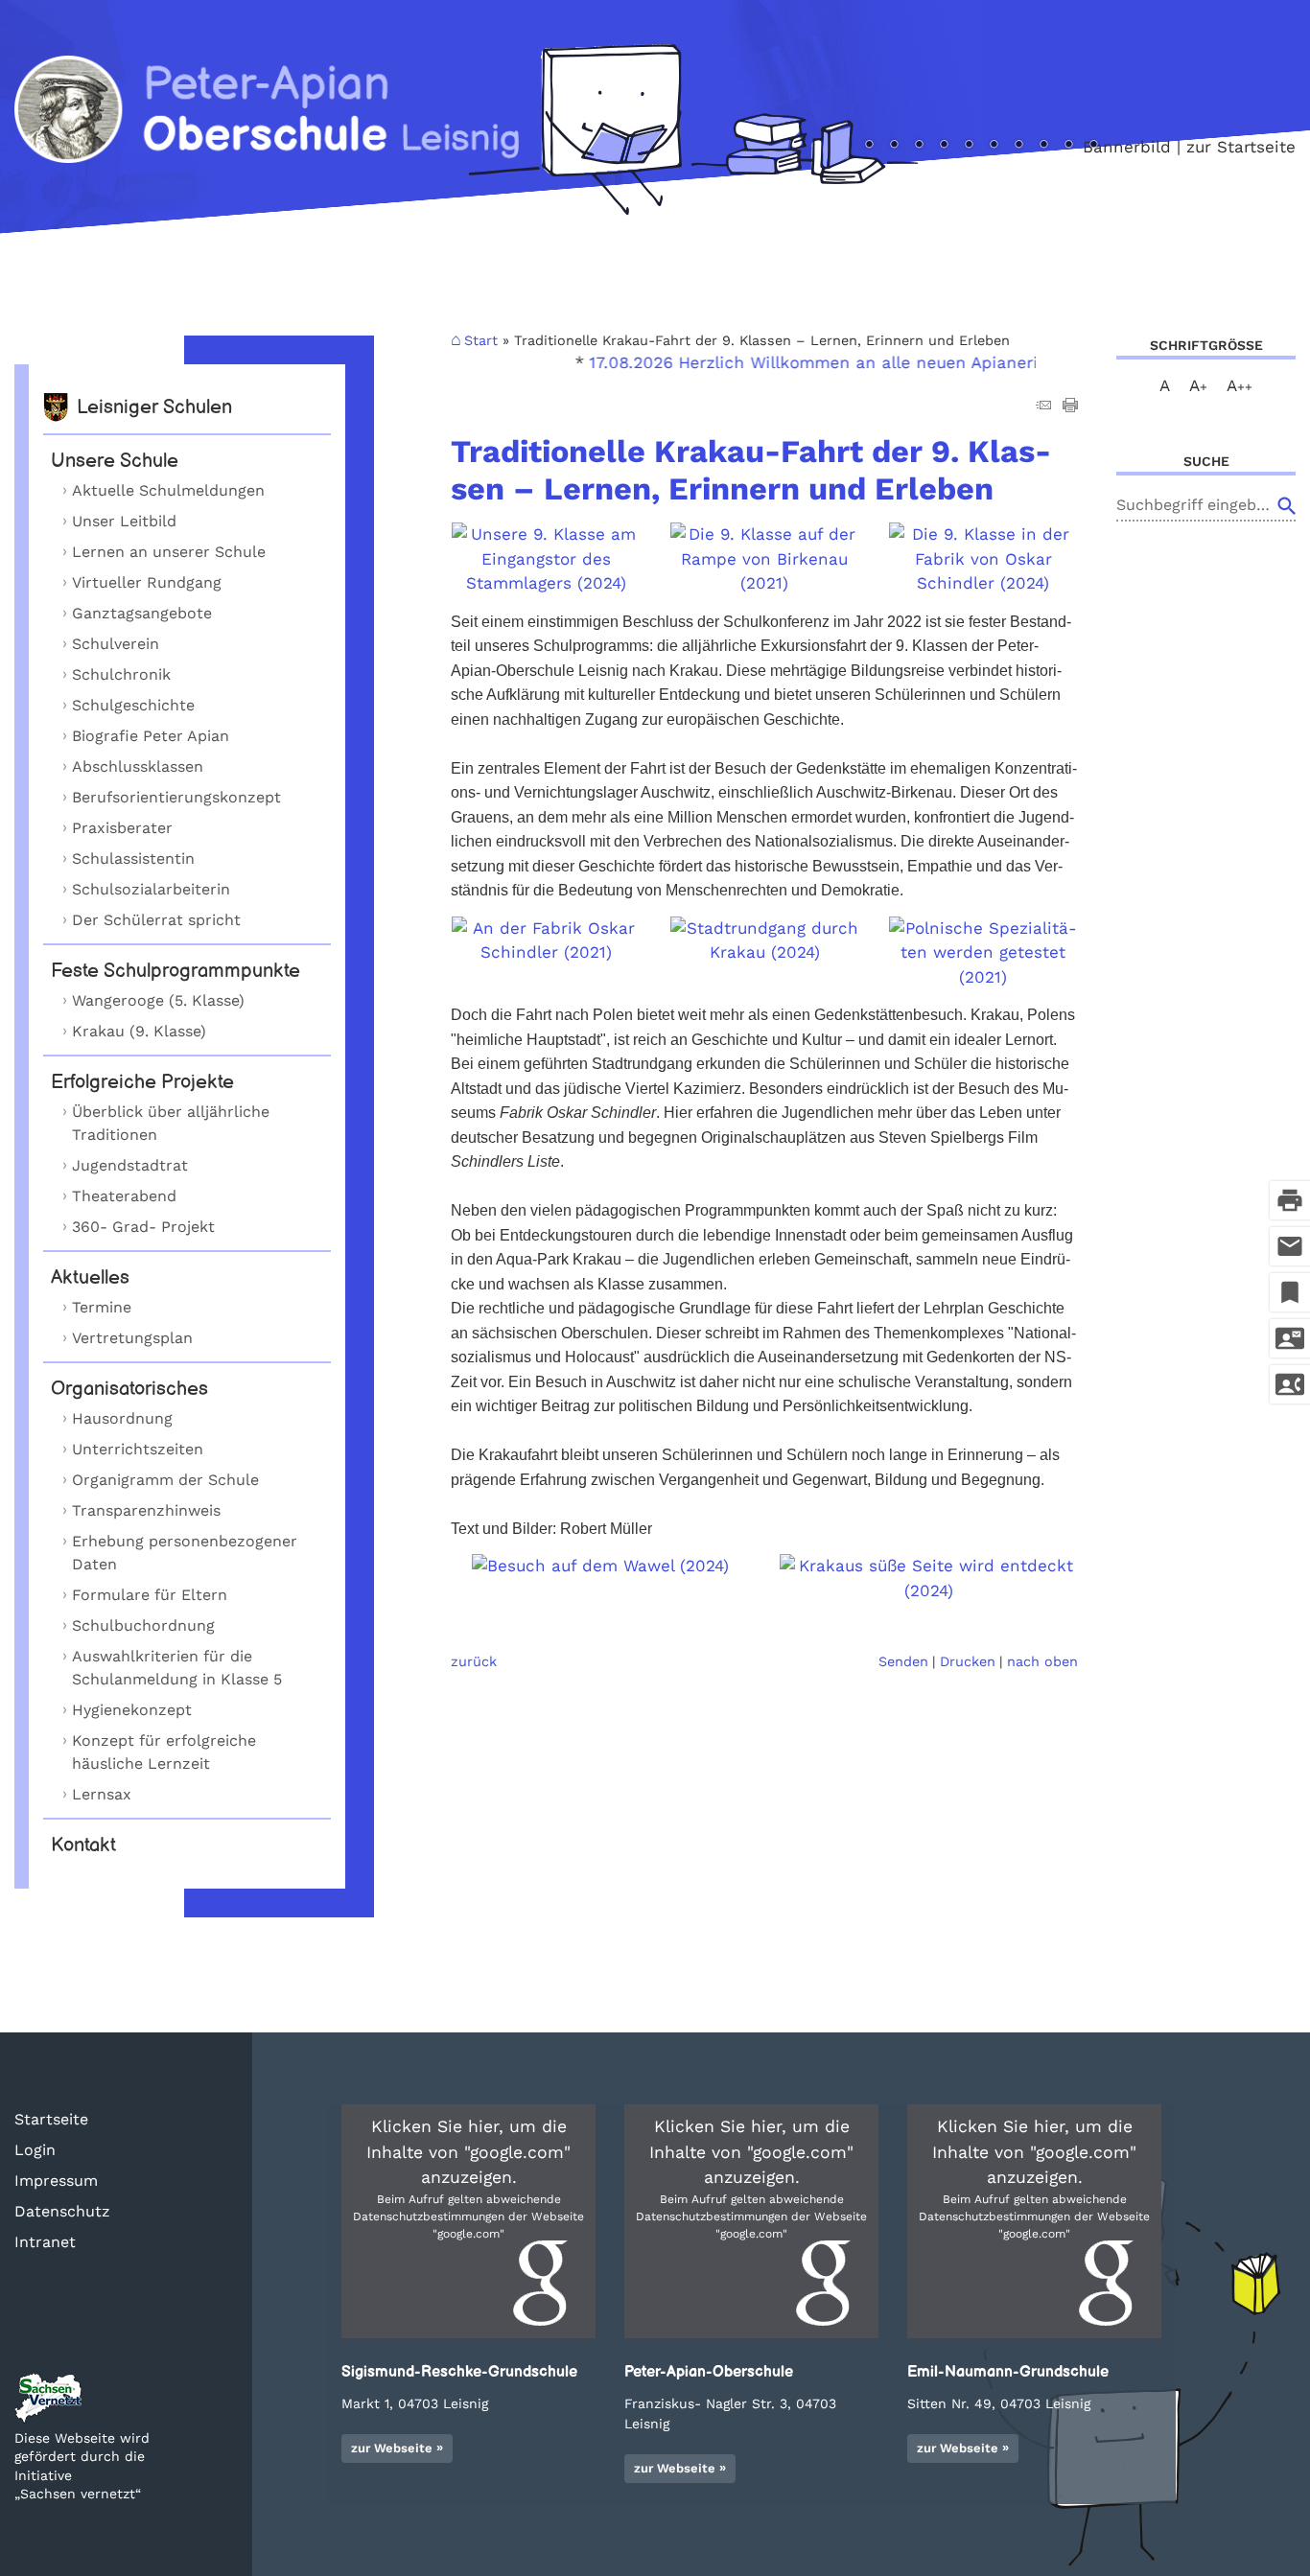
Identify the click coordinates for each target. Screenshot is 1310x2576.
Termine (102, 1307)
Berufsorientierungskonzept (176, 797)
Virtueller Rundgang (147, 582)
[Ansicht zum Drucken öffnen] (1070, 406)
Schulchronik (121, 674)
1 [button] (844, 146)
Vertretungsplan (132, 1338)
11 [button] (1093, 146)
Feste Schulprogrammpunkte (175, 971)
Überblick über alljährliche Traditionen (171, 1123)
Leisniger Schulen (154, 407)
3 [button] (894, 146)
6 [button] (969, 146)
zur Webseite (392, 2448)
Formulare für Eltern (150, 1595)
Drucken (968, 1661)
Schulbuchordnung (143, 1625)
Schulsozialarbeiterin (151, 889)
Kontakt (83, 1845)
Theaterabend (124, 1196)
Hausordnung (122, 1418)
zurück (474, 1661)
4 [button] (919, 146)
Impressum (56, 2181)
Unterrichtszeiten (138, 1449)
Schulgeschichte (133, 705)
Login (35, 2150)
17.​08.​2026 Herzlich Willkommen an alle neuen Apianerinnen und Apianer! (857, 362)
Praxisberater (122, 828)
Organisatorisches (129, 1389)
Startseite (51, 2119)
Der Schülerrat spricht (156, 920)
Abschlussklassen (138, 766)
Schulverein (116, 644)
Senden (903, 1661)
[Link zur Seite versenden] (1043, 406)
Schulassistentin (133, 859)
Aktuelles (90, 1278)
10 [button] (1068, 146)
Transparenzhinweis (146, 1510)
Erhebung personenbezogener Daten (185, 1553)
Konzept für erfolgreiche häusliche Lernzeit (164, 1752)
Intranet (45, 2242)
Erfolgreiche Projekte (142, 1082)
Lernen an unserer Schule (169, 552)
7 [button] (994, 146)
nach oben (1042, 1661)
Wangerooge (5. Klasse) (158, 1000)
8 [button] (1018, 146)
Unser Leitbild (124, 521)
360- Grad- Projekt (143, 1227)
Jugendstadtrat (130, 1165)
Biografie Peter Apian (151, 736)
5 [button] (944, 146)
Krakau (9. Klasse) (139, 1031)
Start (481, 340)
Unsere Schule (115, 461)
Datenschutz (62, 2211)
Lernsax (102, 1794)
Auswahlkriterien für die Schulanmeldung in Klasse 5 (177, 1668)
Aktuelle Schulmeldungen (168, 490)
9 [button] (1043, 146)
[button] (468, 2221)
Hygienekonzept (132, 1710)
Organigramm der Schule (165, 1480)
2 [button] (869, 146)
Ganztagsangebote (142, 613)
